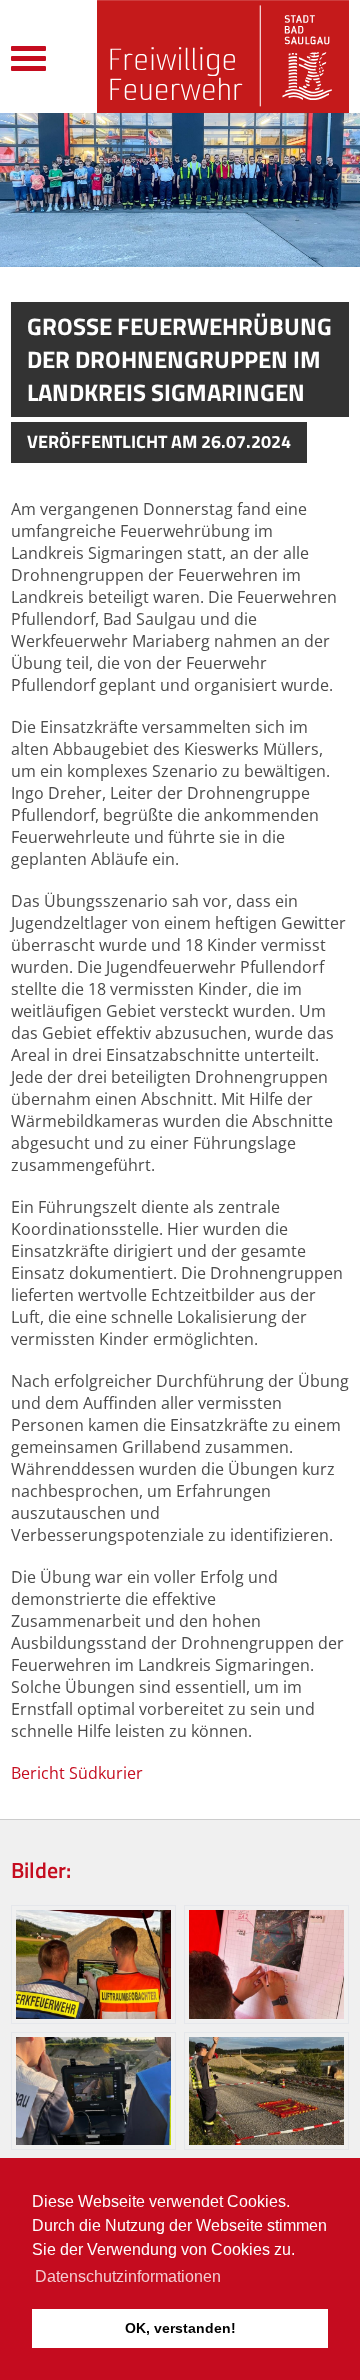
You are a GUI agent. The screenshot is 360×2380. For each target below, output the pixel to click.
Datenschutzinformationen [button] (128, 2276)
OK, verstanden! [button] (180, 2328)
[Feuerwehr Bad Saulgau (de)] (223, 56)
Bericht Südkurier (77, 1773)
